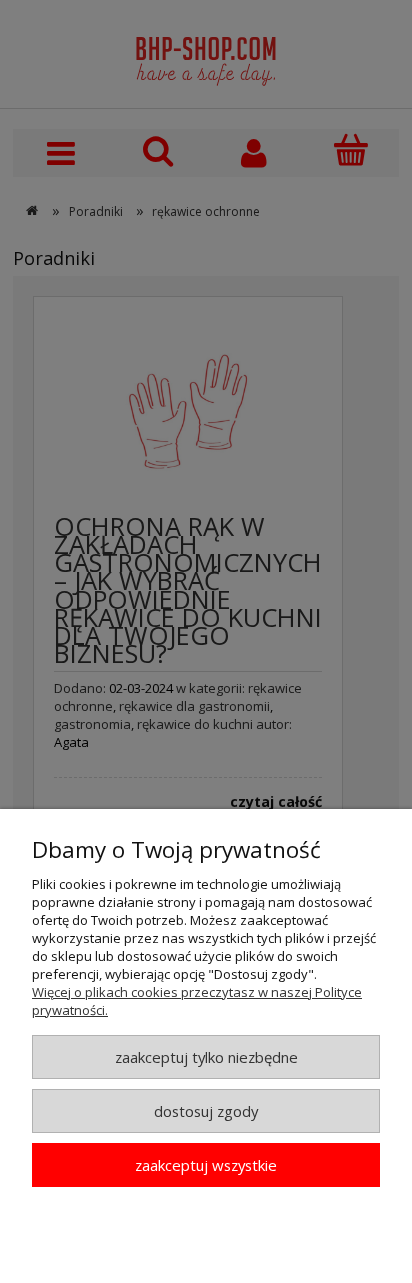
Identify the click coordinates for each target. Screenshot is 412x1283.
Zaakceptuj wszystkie (206, 1165)
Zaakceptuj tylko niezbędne (206, 1057)
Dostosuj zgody (206, 1111)
